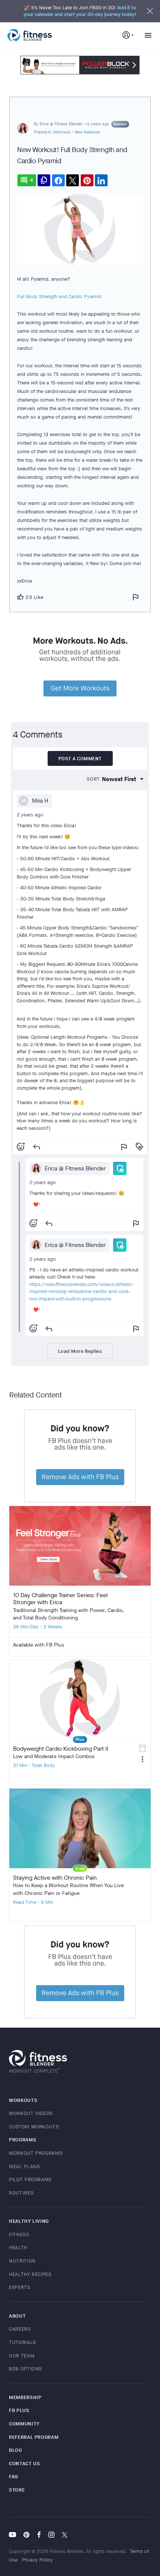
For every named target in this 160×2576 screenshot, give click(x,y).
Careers (20, 2329)
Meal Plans (25, 2166)
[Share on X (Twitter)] (73, 180)
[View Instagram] (51, 2535)
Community (24, 2424)
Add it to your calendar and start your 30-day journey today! (80, 11)
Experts (20, 2287)
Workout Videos (31, 2113)
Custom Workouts (34, 2127)
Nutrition (22, 2261)
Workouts (62, 132)
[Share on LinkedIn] (101, 180)
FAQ (14, 2477)
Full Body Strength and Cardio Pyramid (59, 296)
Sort (93, 779)
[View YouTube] (14, 2535)
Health (18, 2248)
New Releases (88, 132)
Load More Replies (80, 1351)
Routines (21, 2193)
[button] (120, 1168)
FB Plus (19, 2410)
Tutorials (23, 2342)
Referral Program (34, 2437)
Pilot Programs (30, 2180)
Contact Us (25, 2464)
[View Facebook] (39, 2535)
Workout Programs (36, 2153)
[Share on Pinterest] (87, 180)
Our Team (22, 2356)
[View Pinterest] (26, 2535)
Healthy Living (29, 2221)
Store (17, 2490)
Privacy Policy (37, 2560)
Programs (23, 2140)
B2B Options (25, 2369)
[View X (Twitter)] (65, 2535)
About (17, 2316)
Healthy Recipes (30, 2274)
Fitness (19, 2235)
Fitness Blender (30, 36)
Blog (15, 2450)
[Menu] (145, 35)
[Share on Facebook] (58, 180)
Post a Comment (80, 759)
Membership (25, 2397)
